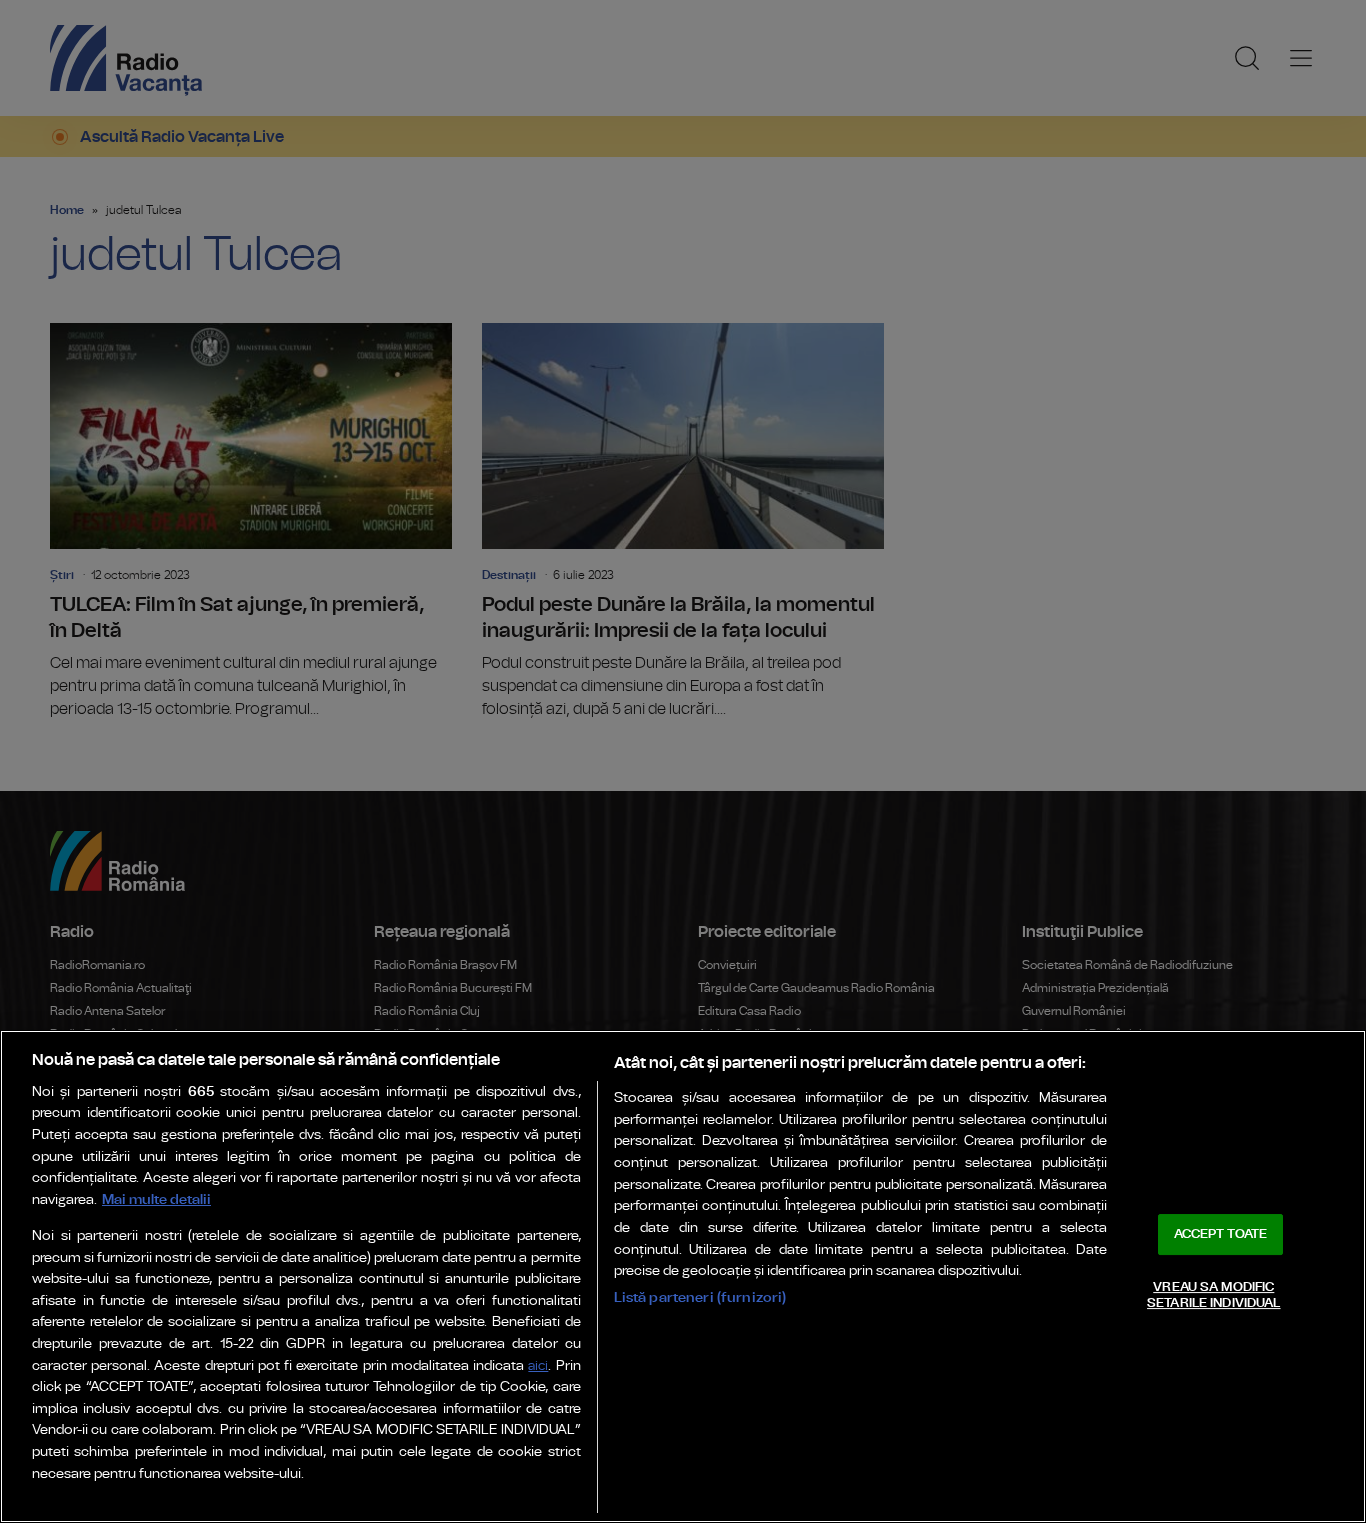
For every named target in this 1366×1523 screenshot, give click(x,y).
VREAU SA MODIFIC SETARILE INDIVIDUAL (1213, 1295)
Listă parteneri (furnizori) (700, 1297)
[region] (683, 1276)
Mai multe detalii (156, 1199)
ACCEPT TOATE (1221, 1234)
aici (538, 1366)
